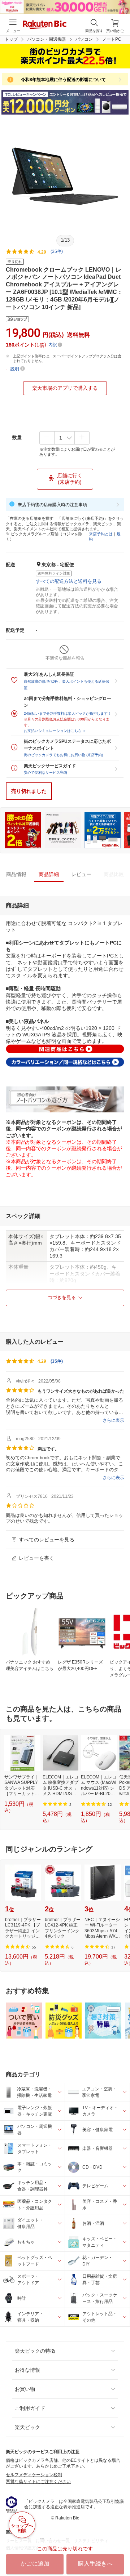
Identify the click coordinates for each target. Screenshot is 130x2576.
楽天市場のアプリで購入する (65, 388)
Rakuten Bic (45, 25)
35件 (57, 1361)
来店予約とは (101, 534)
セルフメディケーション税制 (34, 2475)
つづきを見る (62, 1297)
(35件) (57, 251)
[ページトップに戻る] (120, 2552)
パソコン (84, 39)
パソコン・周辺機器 (47, 39)
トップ (11, 39)
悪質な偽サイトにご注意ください (38, 2482)
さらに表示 (113, 1420)
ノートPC (112, 39)
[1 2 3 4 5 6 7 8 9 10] (64, 438)
